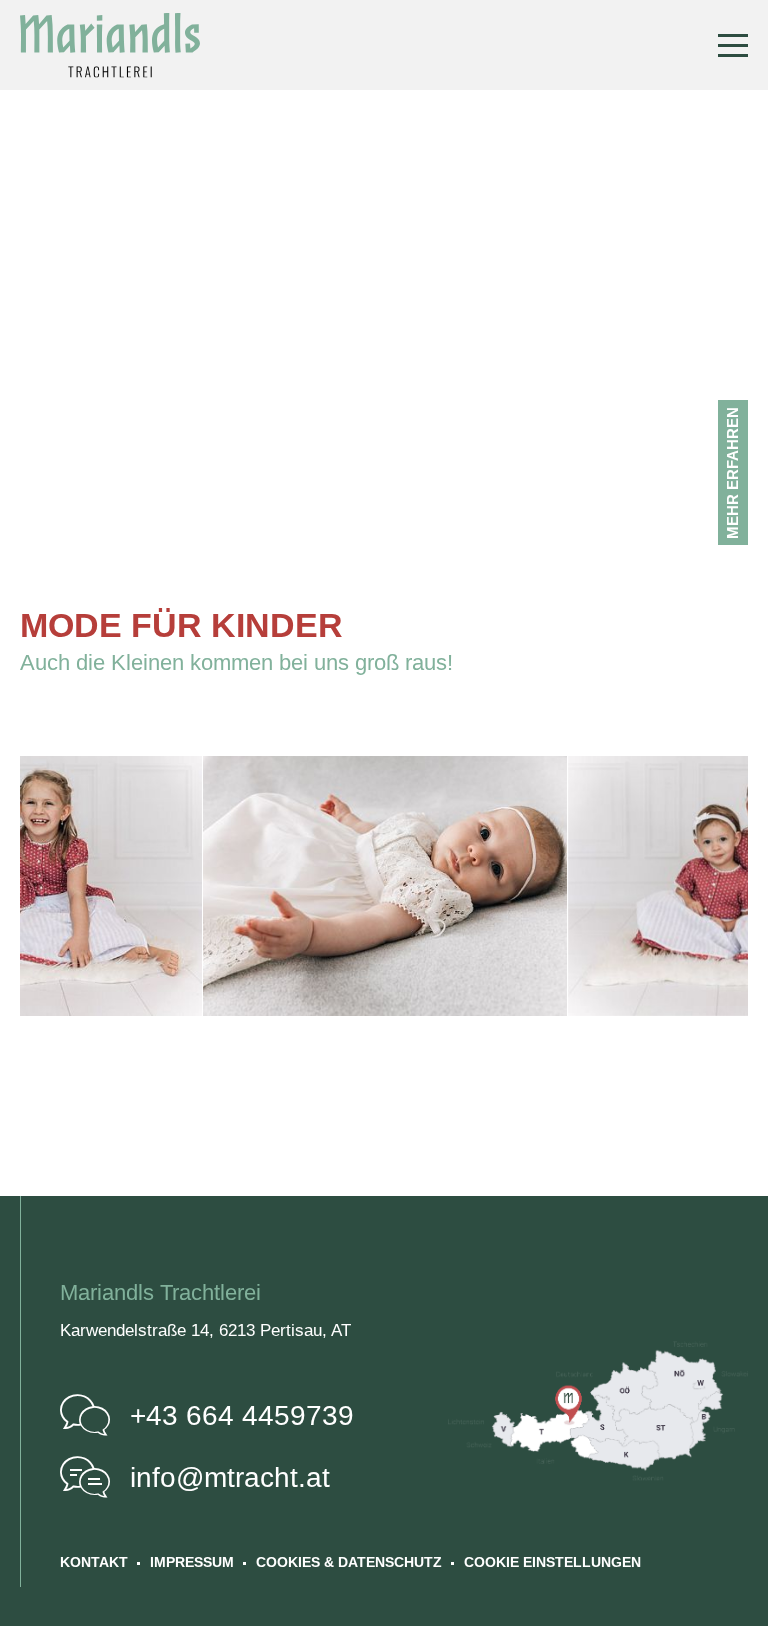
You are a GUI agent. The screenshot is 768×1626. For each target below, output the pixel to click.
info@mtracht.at (230, 1477)
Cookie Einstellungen (552, 1562)
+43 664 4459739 (242, 1415)
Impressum (192, 1562)
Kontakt (94, 1562)
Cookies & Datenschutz (349, 1562)
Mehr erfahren (732, 473)
